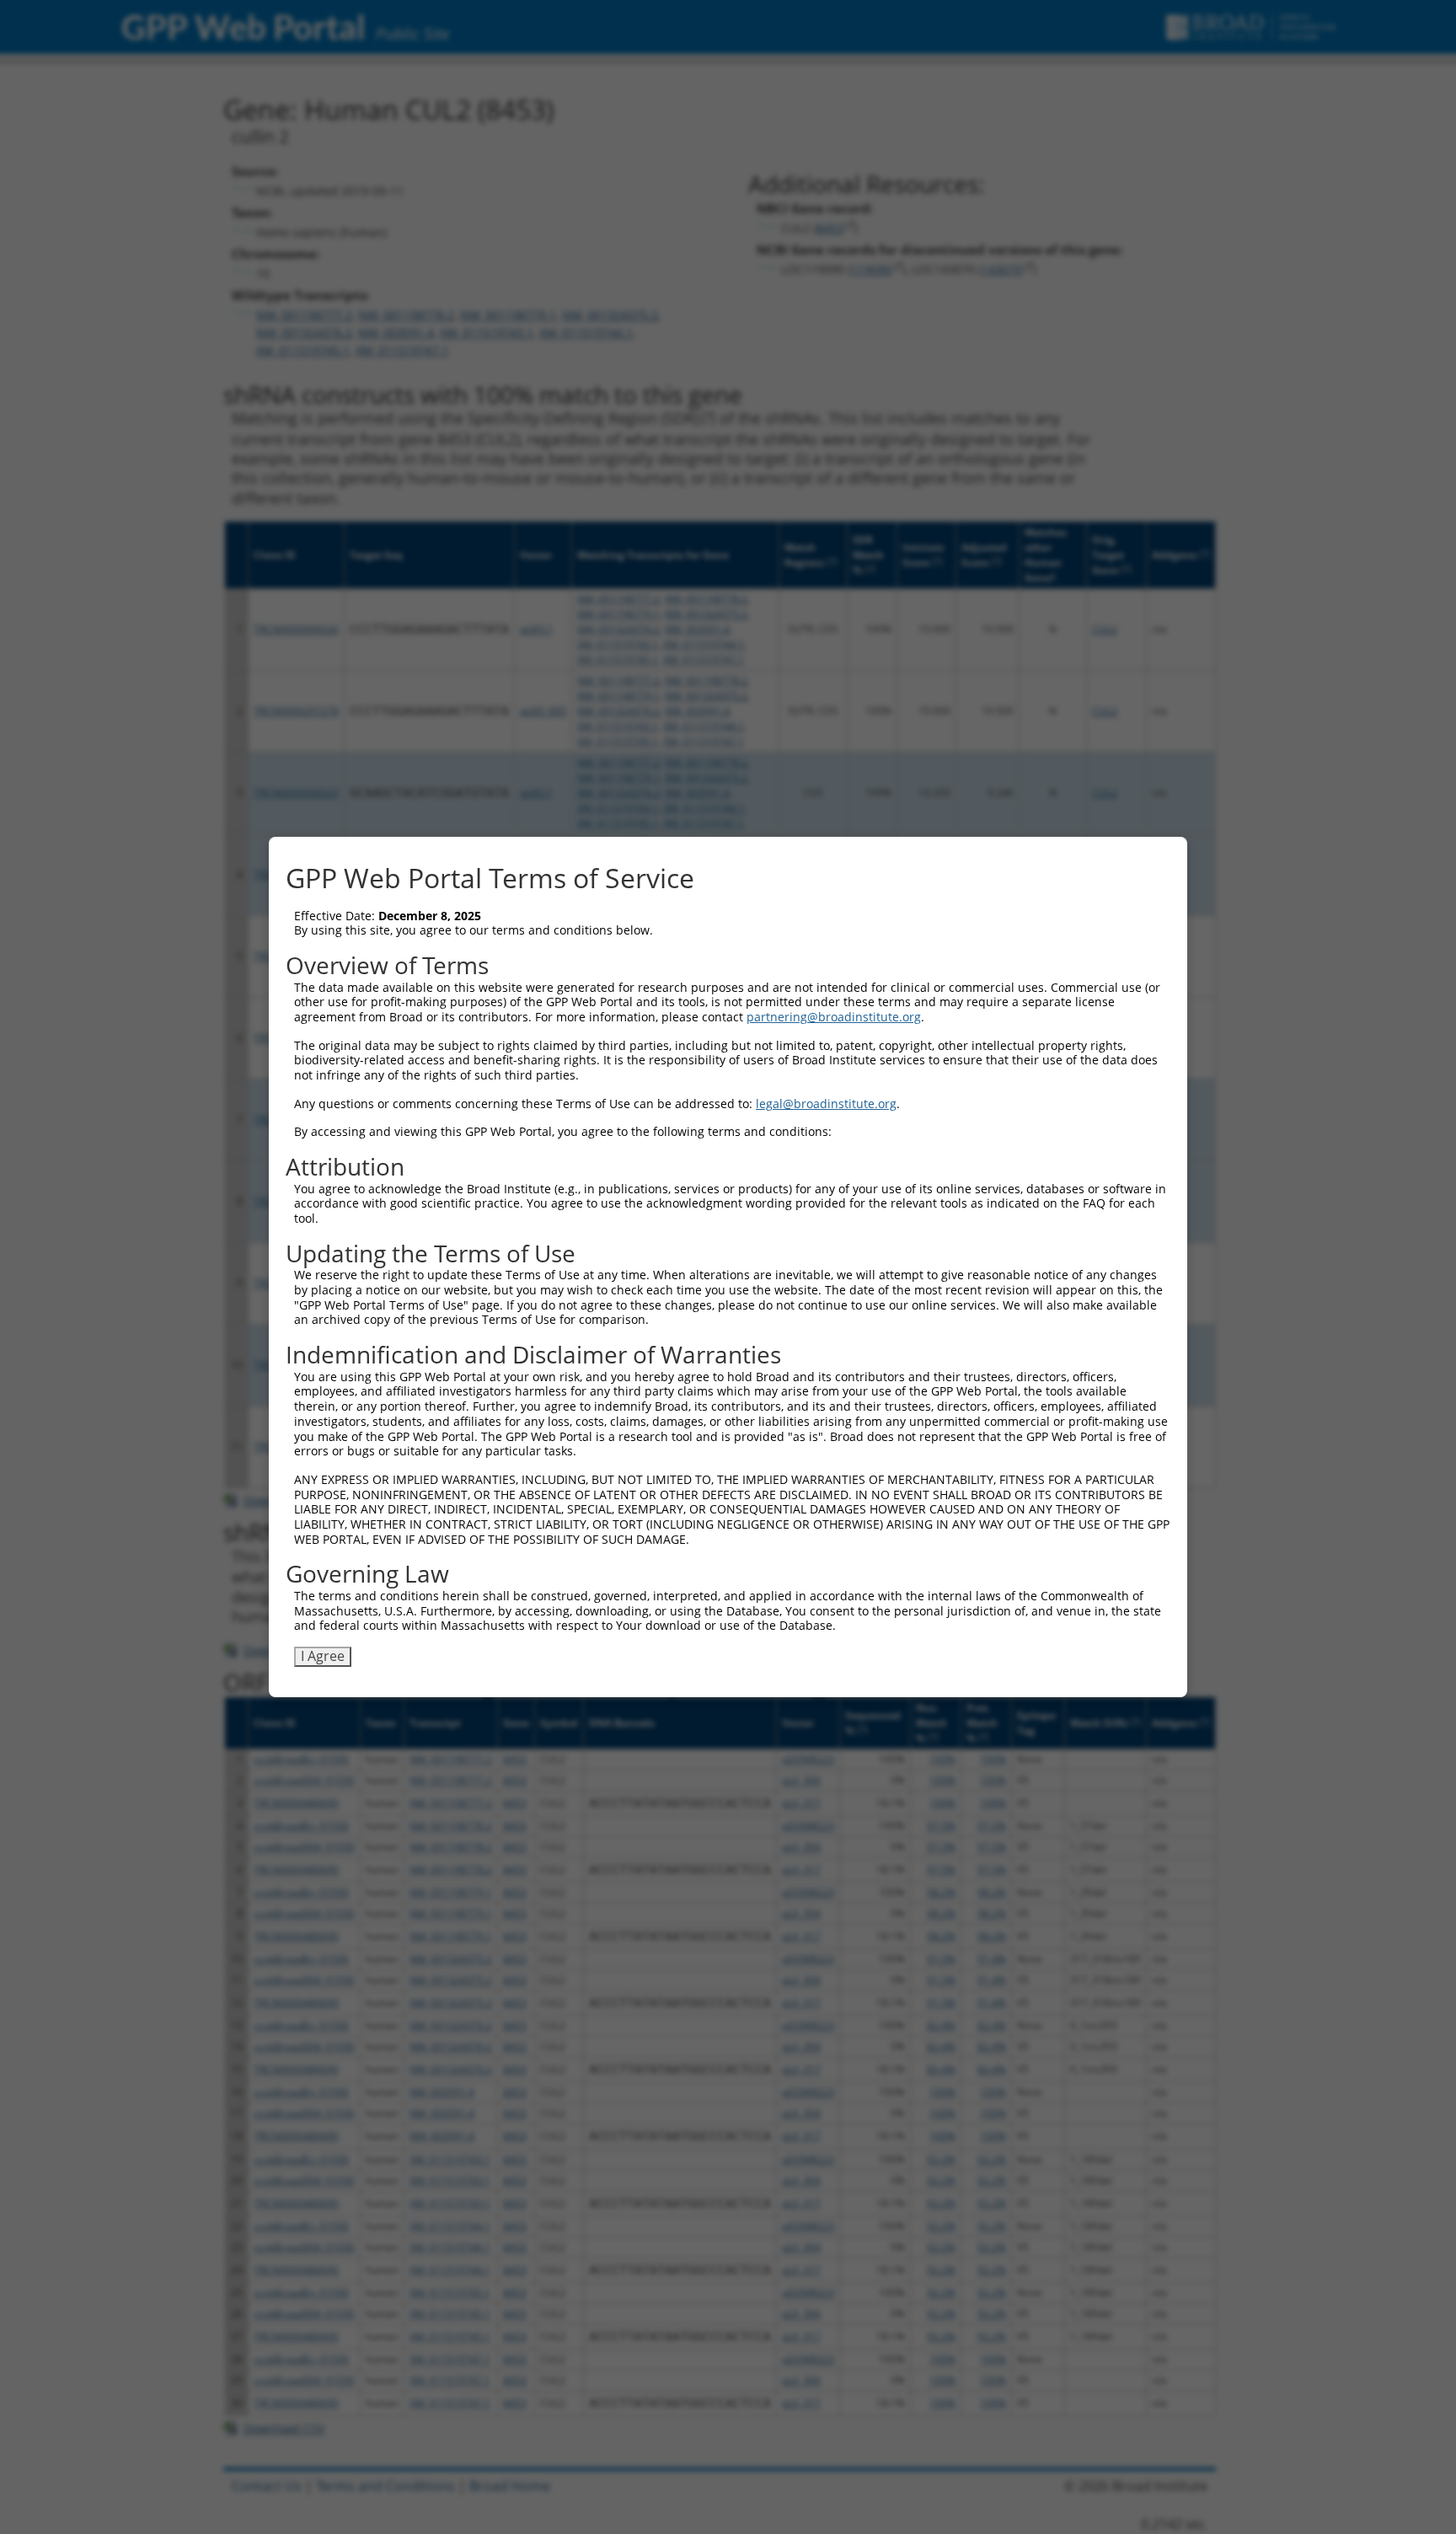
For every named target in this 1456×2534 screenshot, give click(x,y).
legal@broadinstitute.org (826, 1104)
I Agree (323, 1656)
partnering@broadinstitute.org (834, 1017)
